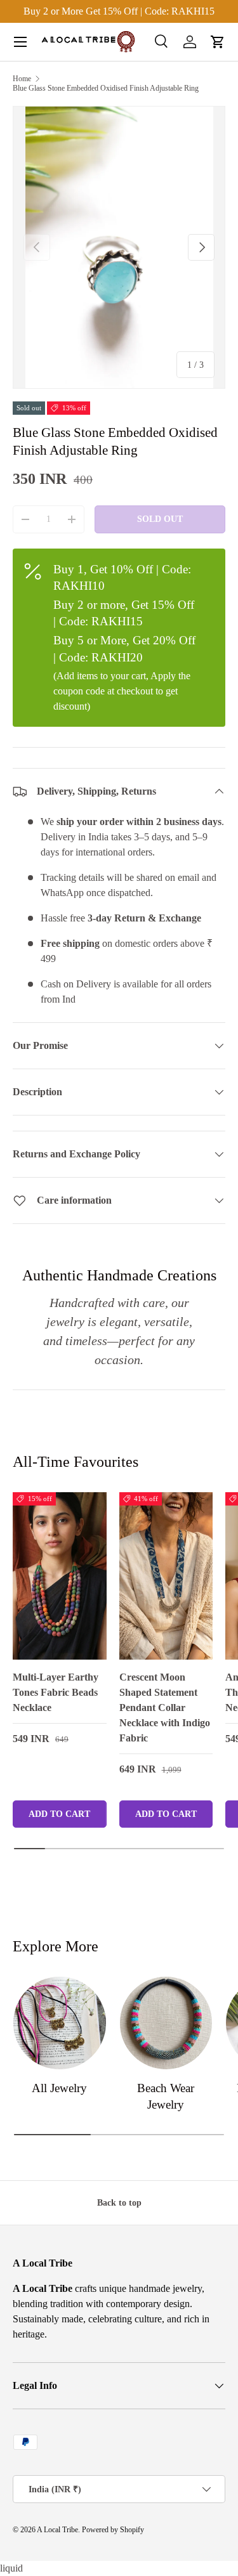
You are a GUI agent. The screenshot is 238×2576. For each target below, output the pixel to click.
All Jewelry (59, 2088)
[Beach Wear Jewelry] (166, 2023)
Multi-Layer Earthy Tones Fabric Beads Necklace (56, 1692)
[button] (218, 42)
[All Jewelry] (60, 2023)
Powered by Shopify (113, 2530)
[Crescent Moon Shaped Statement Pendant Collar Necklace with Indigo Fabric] (166, 1576)
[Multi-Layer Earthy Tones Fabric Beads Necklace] (60, 1576)
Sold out (160, 519)
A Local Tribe (57, 2530)
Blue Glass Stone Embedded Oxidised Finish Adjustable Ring (106, 88)
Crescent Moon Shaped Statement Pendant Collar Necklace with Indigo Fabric (165, 1708)
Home (22, 79)
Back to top (119, 2202)
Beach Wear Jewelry (166, 2096)
